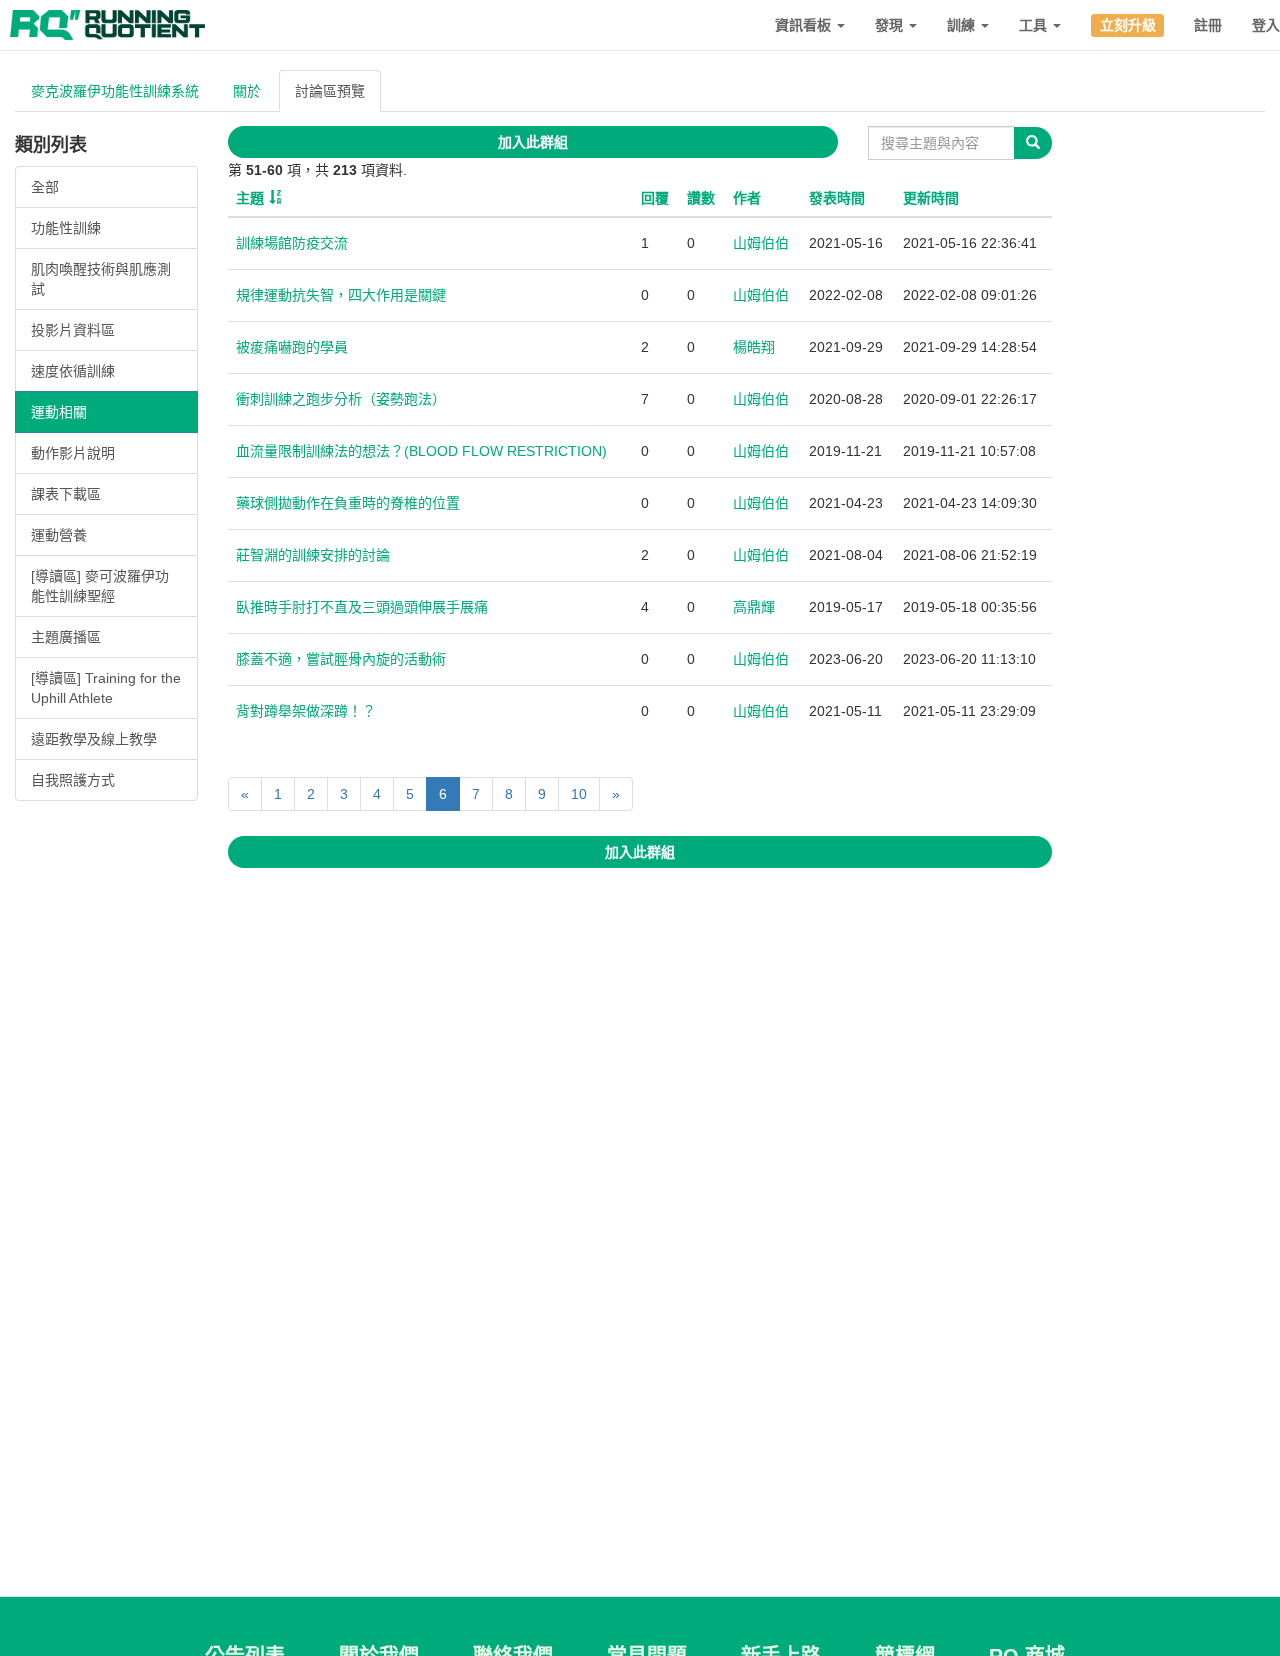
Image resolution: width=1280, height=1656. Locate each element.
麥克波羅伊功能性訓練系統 (115, 91)
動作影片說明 (73, 453)
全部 (45, 187)
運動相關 (59, 412)
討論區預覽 (330, 91)
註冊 (1208, 25)
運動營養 (59, 535)
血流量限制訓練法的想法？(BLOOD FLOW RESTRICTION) (421, 451)
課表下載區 (66, 494)
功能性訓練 (66, 228)
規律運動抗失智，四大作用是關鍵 (341, 295)
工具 (1035, 25)
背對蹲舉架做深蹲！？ (306, 711)
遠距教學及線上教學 (94, 739)
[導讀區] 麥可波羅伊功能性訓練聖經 (100, 586)
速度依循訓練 (73, 371)
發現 (891, 25)
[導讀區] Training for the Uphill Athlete (106, 688)
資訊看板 (805, 25)
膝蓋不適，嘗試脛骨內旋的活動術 (341, 659)
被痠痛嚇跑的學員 (292, 347)
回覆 (655, 198)
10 (579, 794)
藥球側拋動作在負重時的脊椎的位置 (348, 503)
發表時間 (837, 198)
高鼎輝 (754, 607)
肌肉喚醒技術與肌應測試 (101, 279)
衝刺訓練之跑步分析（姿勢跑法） (341, 399)
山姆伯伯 (761, 243)
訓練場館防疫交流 (292, 243)
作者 (747, 198)
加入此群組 (533, 142)
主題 (250, 198)
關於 (247, 91)
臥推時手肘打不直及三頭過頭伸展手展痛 (362, 607)
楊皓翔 (754, 347)
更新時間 (931, 198)
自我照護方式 (73, 780)
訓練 (963, 25)
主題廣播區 (66, 637)
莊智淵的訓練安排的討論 (313, 555)
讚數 (701, 198)
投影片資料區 (73, 330)
